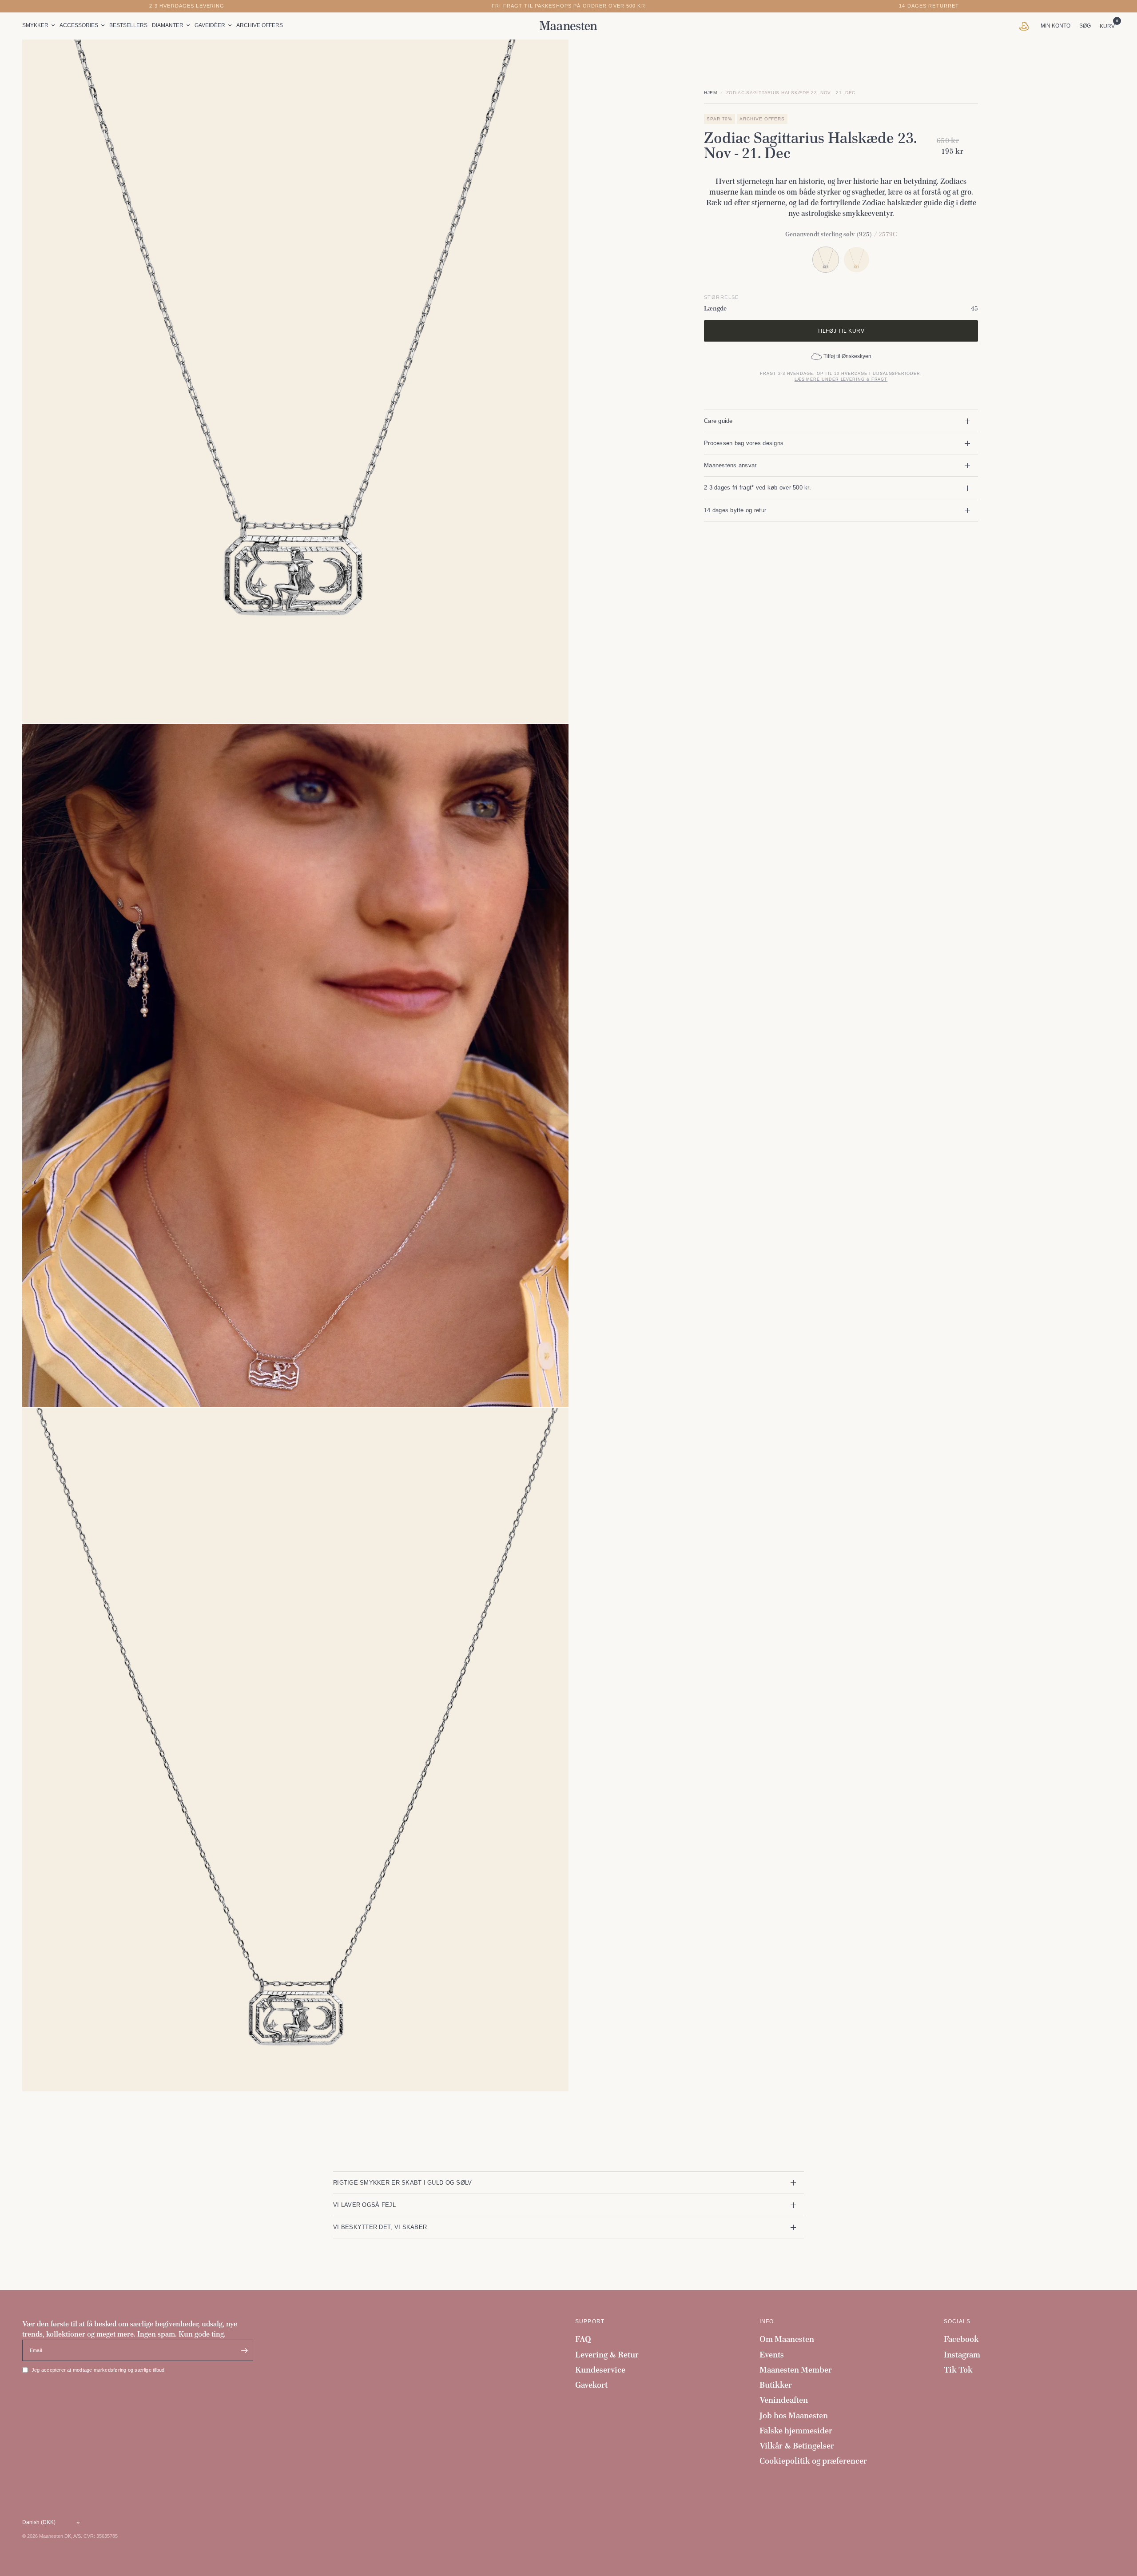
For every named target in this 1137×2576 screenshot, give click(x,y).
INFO (767, 2321)
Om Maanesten (787, 2339)
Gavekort (591, 2385)
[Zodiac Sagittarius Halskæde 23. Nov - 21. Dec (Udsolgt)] (857, 260)
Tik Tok (958, 2370)
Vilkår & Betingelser (797, 2446)
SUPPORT (590, 2321)
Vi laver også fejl (364, 2205)
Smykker (35, 25)
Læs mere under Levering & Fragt (841, 379)
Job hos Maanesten (794, 2415)
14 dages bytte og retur (735, 510)
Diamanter (168, 25)
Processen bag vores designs (744, 443)
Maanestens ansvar (730, 465)
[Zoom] (550, 58)
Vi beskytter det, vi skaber (380, 2227)
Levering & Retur (607, 2355)
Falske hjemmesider (796, 2431)
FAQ (583, 2339)
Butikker (776, 2385)
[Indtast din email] (244, 2350)
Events (772, 2355)
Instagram (962, 2355)
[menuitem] (40, 26)
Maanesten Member (796, 2370)
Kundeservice (600, 2370)
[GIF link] (1026, 26)
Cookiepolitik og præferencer (813, 2461)
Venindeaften (784, 2400)
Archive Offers (260, 25)
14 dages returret (929, 6)
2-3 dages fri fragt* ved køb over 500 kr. (757, 488)
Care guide (718, 421)
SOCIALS (957, 2321)
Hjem (711, 93)
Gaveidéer (210, 25)
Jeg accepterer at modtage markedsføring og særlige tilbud (98, 2370)
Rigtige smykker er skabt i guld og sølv (402, 2183)
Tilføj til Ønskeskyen (847, 356)
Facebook (961, 2339)
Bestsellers (128, 25)
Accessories (79, 25)
